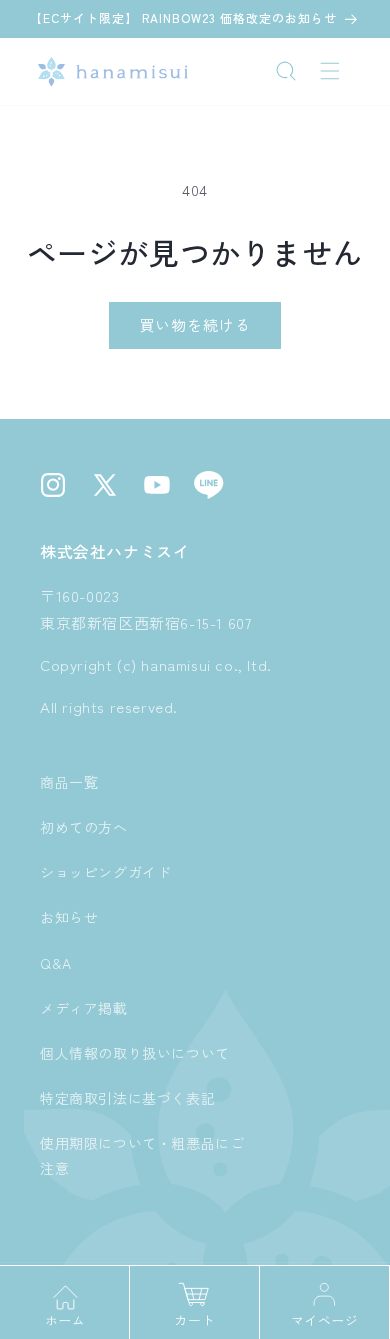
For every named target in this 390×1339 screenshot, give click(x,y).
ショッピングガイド (105, 872)
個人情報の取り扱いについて (135, 1053)
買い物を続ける (195, 324)
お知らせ (69, 917)
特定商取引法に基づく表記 (127, 1098)
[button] (286, 71)
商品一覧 (69, 782)
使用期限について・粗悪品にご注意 (142, 1155)
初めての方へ (84, 827)
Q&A (56, 963)
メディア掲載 (84, 1008)
